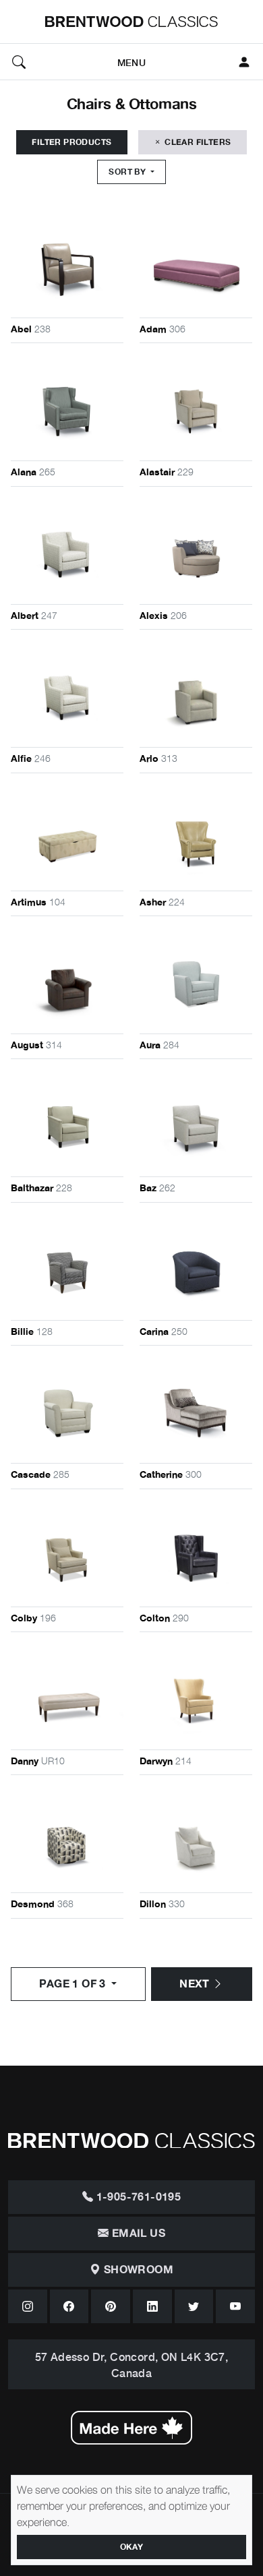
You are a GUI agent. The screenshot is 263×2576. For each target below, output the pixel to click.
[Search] (19, 62)
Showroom (137, 2270)
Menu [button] (131, 62)
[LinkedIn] (152, 2306)
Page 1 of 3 (74, 1984)
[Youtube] (235, 2306)
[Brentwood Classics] (131, 22)
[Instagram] (28, 2306)
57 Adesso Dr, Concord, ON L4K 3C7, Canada (132, 2364)
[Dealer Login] (244, 62)
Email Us (137, 2234)
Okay (132, 2547)
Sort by (128, 172)
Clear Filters (197, 142)
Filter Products (71, 142)
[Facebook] (69, 2306)
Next (196, 1984)
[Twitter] (194, 2306)
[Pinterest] (111, 2306)
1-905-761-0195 (137, 2197)
